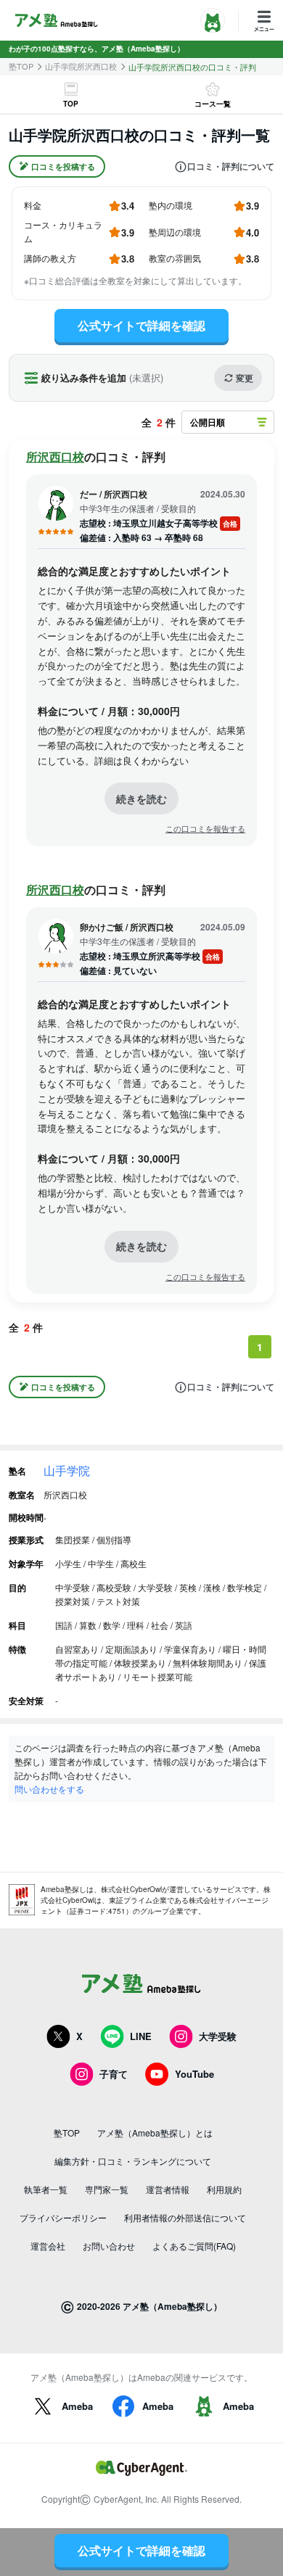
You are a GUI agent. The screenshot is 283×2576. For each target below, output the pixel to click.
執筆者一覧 (46, 2189)
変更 (245, 378)
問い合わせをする (49, 1789)
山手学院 (67, 1470)
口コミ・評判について (231, 167)
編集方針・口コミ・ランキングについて (133, 2161)
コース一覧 (213, 104)
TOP (71, 104)
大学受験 (218, 2036)
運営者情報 (168, 2189)
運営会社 (48, 2246)
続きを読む (141, 798)
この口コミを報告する (205, 829)
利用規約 (224, 2189)
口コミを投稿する (63, 166)
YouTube (194, 2074)
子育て (114, 2074)
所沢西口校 (55, 457)
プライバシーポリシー (63, 2217)
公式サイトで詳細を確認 (141, 325)
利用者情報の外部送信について (185, 2217)
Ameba (77, 2406)
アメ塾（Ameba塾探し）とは (155, 2133)
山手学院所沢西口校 (81, 66)
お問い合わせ (109, 2246)
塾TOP (21, 66)
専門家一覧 (107, 2189)
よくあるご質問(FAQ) (194, 2246)
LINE (141, 2036)
